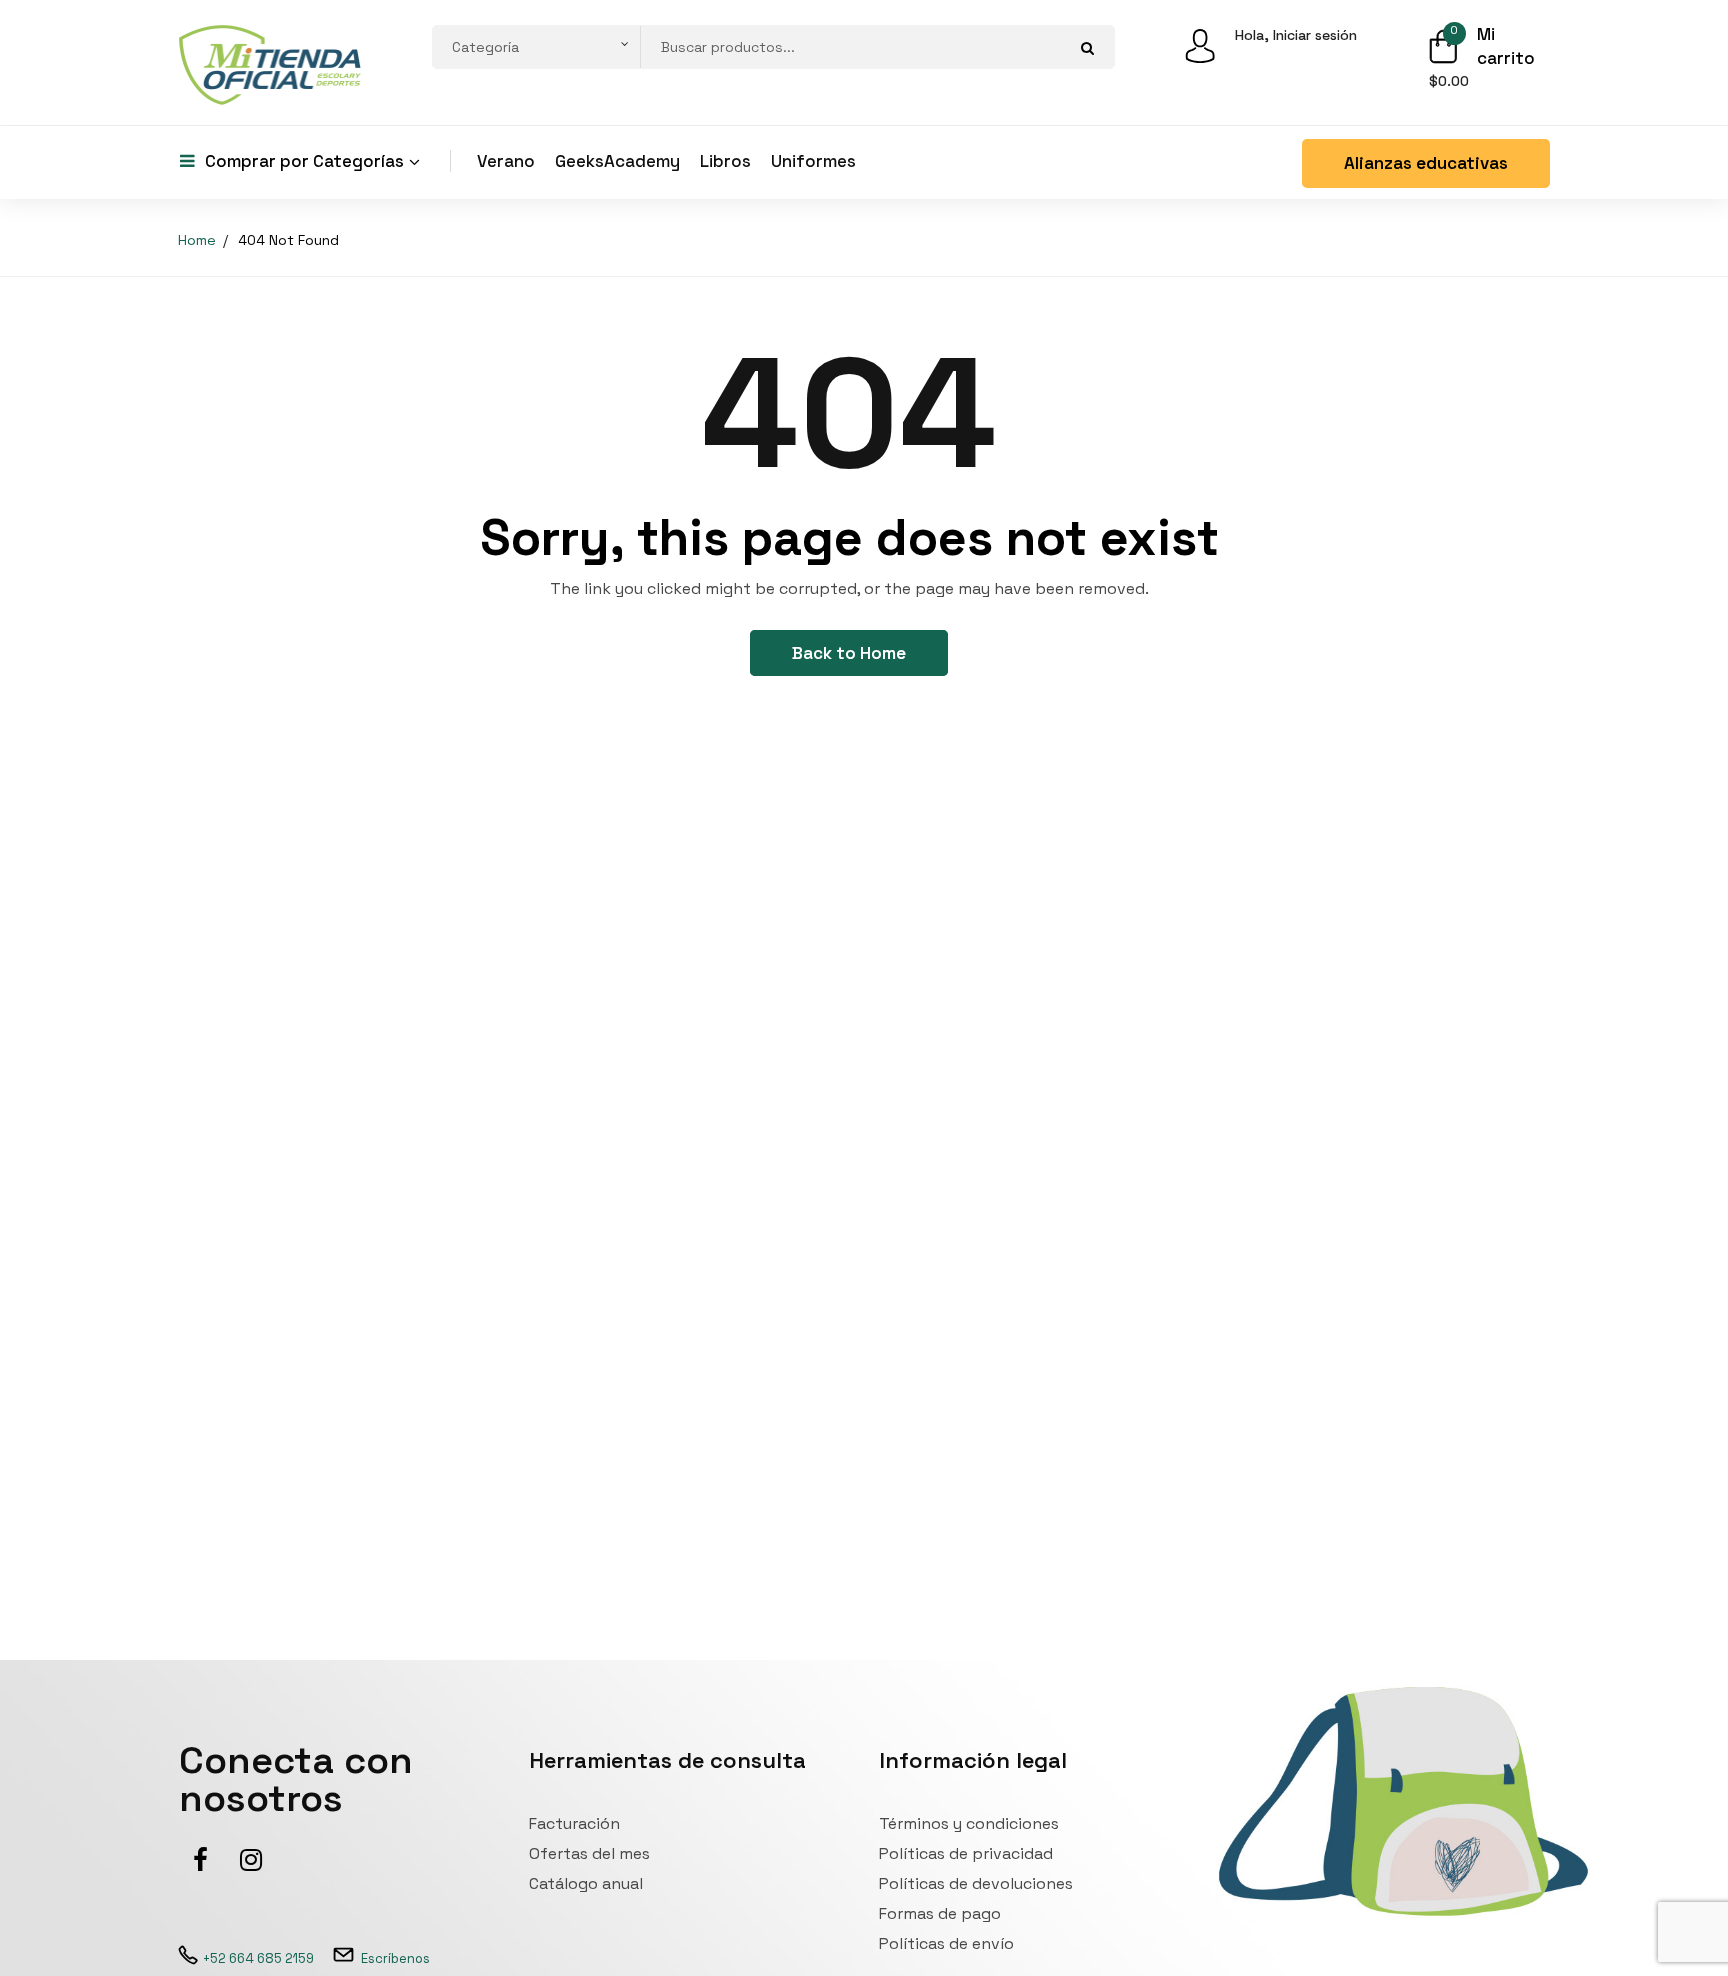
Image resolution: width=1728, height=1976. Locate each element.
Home (197, 240)
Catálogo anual (586, 1883)
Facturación (574, 1823)
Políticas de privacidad (966, 1853)
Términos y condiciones (969, 1823)
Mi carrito (1506, 46)
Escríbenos (395, 1958)
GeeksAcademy (617, 161)
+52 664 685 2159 (258, 1958)
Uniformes (813, 161)
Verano (506, 161)
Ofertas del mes (589, 1853)
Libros (725, 161)
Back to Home (849, 653)
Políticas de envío (946, 1943)
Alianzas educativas (1426, 163)
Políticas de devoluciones (976, 1883)
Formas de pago (940, 1913)
